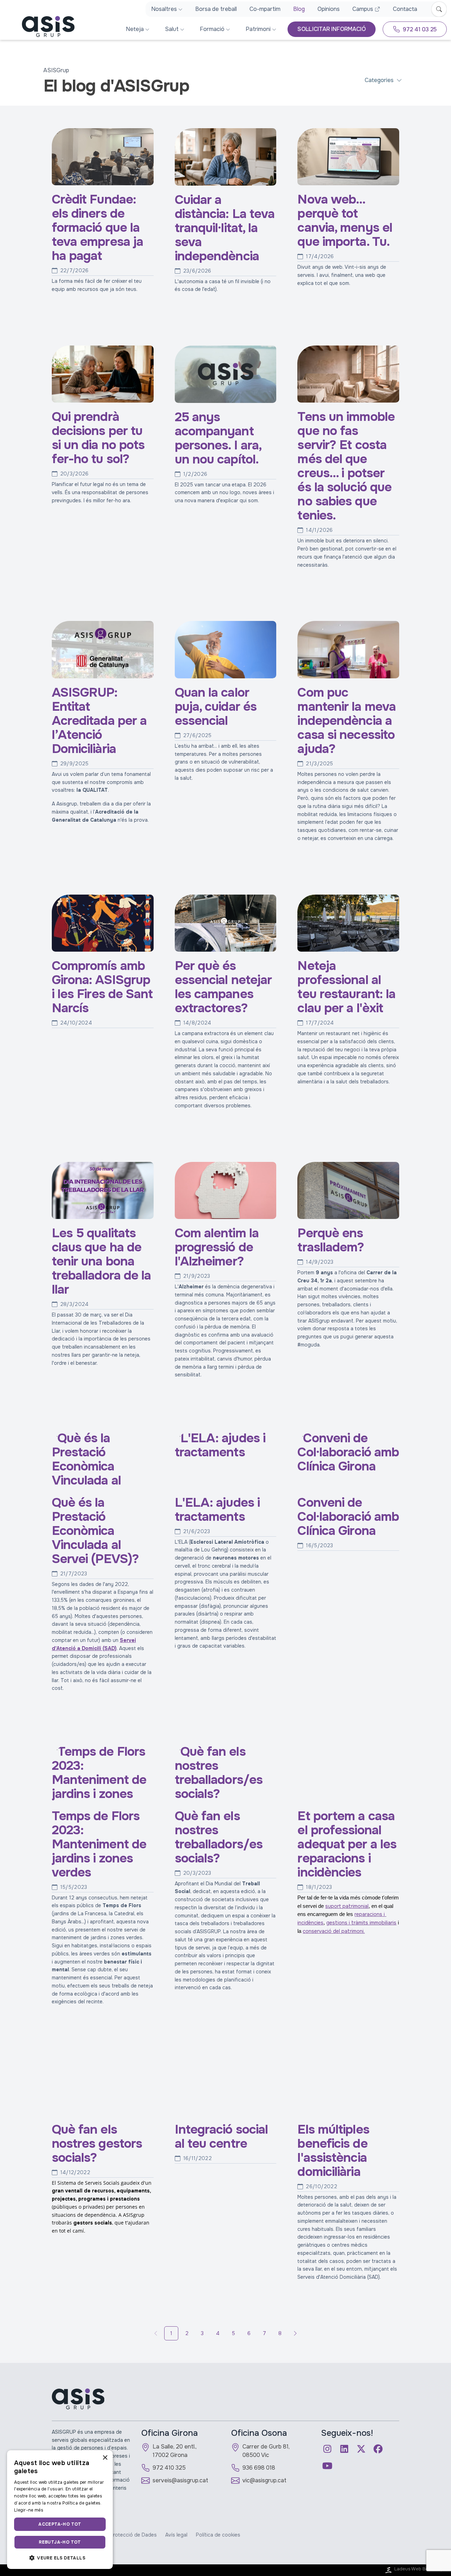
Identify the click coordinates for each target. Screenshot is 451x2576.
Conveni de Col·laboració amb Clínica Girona (348, 1516)
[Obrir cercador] (439, 9)
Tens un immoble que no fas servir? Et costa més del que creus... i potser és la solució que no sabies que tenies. (346, 466)
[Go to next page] (295, 2333)
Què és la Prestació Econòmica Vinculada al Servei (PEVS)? (95, 1530)
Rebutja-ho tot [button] (60, 2542)
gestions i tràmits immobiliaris (361, 1923)
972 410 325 (169, 2468)
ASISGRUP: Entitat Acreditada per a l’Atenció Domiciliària (99, 720)
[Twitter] (361, 2449)
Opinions (329, 9)
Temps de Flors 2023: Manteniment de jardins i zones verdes (99, 1844)
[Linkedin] (344, 2449)
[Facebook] (378, 2449)
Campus (363, 9)
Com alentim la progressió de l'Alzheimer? (217, 1247)
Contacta (405, 9)
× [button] (105, 2458)
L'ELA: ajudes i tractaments (217, 1510)
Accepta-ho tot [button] (60, 2524)
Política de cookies (218, 2535)
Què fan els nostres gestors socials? (97, 2143)
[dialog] (60, 2510)
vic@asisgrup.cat (264, 2480)
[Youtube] (327, 2466)
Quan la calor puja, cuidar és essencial (216, 707)
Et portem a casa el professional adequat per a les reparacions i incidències (347, 1844)
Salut (172, 29)
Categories (379, 80)
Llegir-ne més (29, 2510)
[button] (60, 2558)
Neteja (135, 29)
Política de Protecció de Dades (120, 2535)
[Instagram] (327, 2449)
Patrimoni (258, 29)
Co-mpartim (265, 9)
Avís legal (176, 2535)
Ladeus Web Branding (418, 2569)
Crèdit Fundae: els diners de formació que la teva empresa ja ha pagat (98, 228)
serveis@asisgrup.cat (180, 2480)
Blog (299, 9)
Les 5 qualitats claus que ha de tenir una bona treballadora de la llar (101, 1261)
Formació (212, 29)
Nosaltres (164, 9)
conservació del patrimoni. (334, 1931)
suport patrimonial (347, 1906)
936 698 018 (259, 2468)
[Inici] (39, 26)
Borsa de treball (216, 9)
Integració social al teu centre (221, 2136)
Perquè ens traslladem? (331, 1240)
